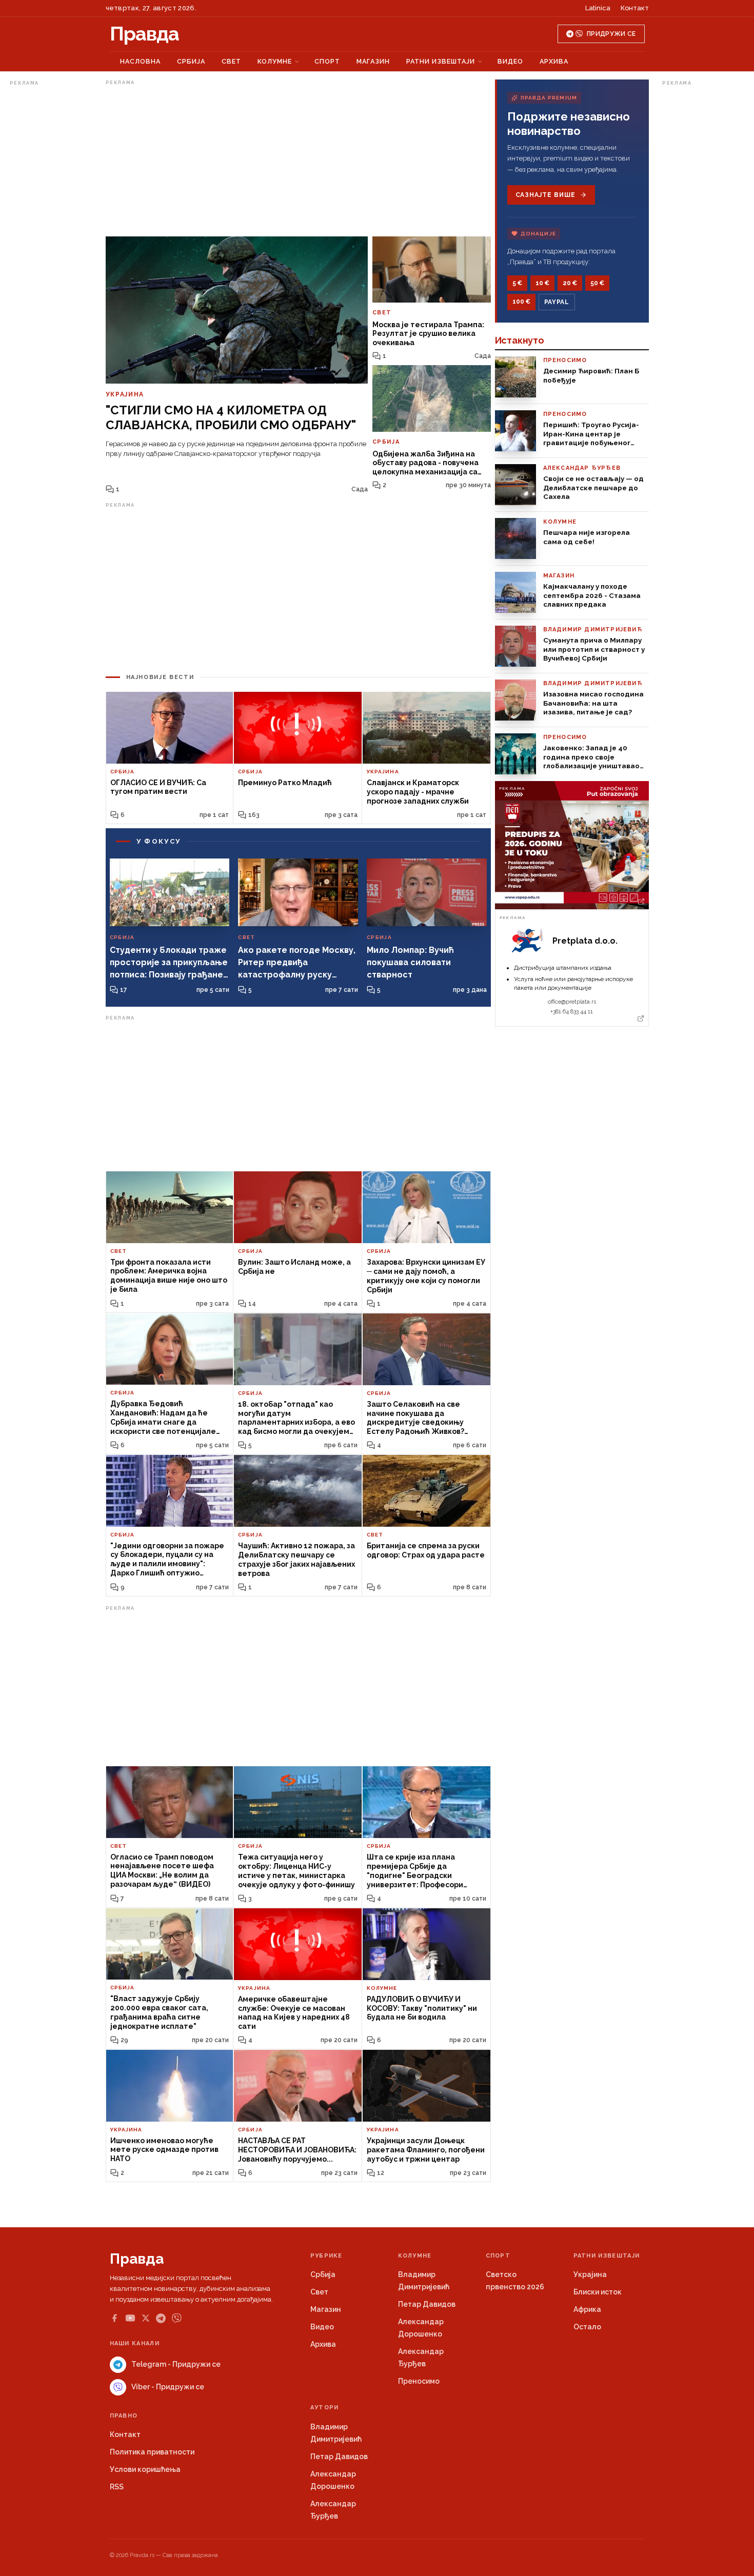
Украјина (590, 2274)
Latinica (598, 8)
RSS (117, 2487)
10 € (542, 283)
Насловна (140, 61)
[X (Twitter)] (146, 2318)
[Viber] (177, 2318)
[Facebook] (114, 2318)
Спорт (327, 61)
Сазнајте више (545, 195)
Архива (554, 61)
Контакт (635, 8)
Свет (231, 61)
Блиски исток (598, 2292)
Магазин (373, 61)
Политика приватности (152, 2452)
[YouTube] (130, 2318)
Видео (510, 61)
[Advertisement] (51, 243)
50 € (597, 283)
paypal (557, 302)
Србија (191, 61)
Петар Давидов (427, 2304)
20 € (570, 283)
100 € (521, 302)
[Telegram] (161, 2318)
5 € (517, 283)
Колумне (275, 61)
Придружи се (611, 34)
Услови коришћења (145, 2469)
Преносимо (419, 2381)
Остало (587, 2327)
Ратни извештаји (441, 61)
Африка (587, 2309)
